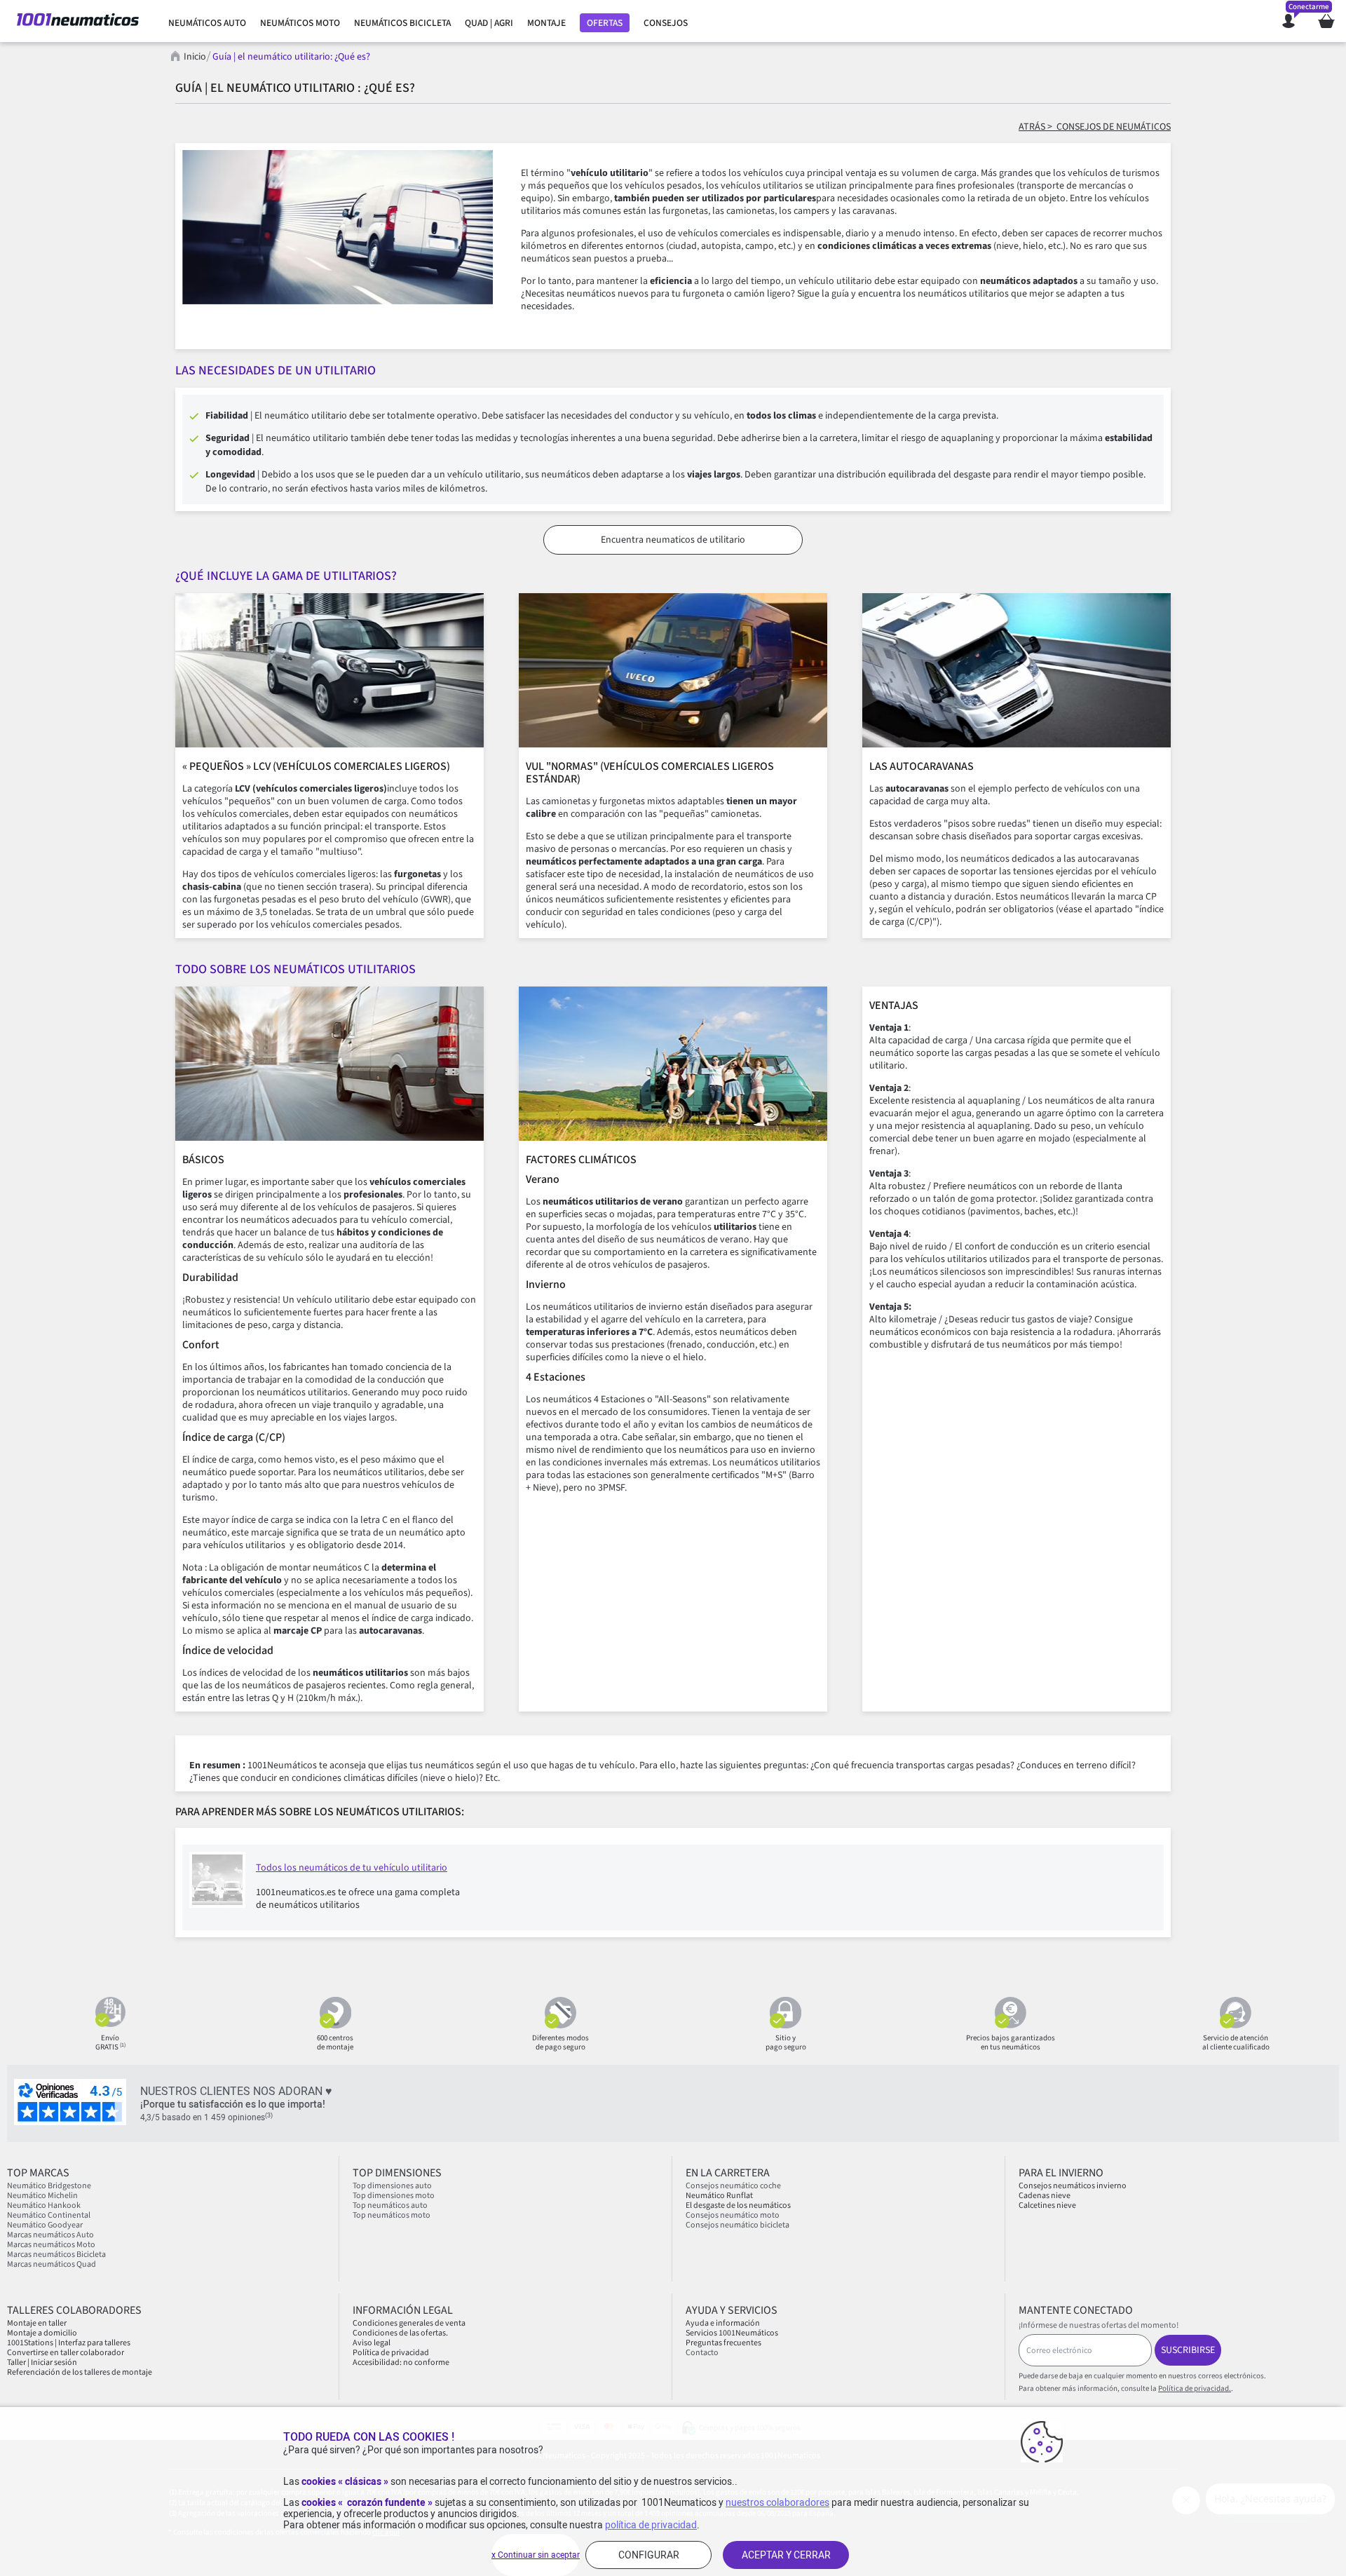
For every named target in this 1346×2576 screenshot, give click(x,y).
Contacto (702, 2353)
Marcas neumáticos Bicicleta (56, 2255)
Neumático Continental (49, 2215)
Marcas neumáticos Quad (52, 2264)
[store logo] (78, 21)
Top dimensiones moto (394, 2196)
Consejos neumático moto (733, 2215)
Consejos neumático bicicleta (737, 2225)
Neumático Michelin (42, 2196)
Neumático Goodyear (45, 2225)
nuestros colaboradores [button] (777, 2502)
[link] (207, 23)
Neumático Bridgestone (49, 2186)
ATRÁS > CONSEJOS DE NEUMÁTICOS (1095, 127)
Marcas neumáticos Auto (50, 2235)
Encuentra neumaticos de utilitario (673, 540)
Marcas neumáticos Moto (51, 2245)
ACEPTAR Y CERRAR (786, 2555)
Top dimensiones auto (392, 2186)
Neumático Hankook (44, 2205)
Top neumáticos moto (392, 2215)
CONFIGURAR (649, 2555)
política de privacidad (651, 2525)
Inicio (195, 57)
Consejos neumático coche (733, 2186)
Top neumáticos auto (390, 2205)
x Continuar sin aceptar (536, 2555)
